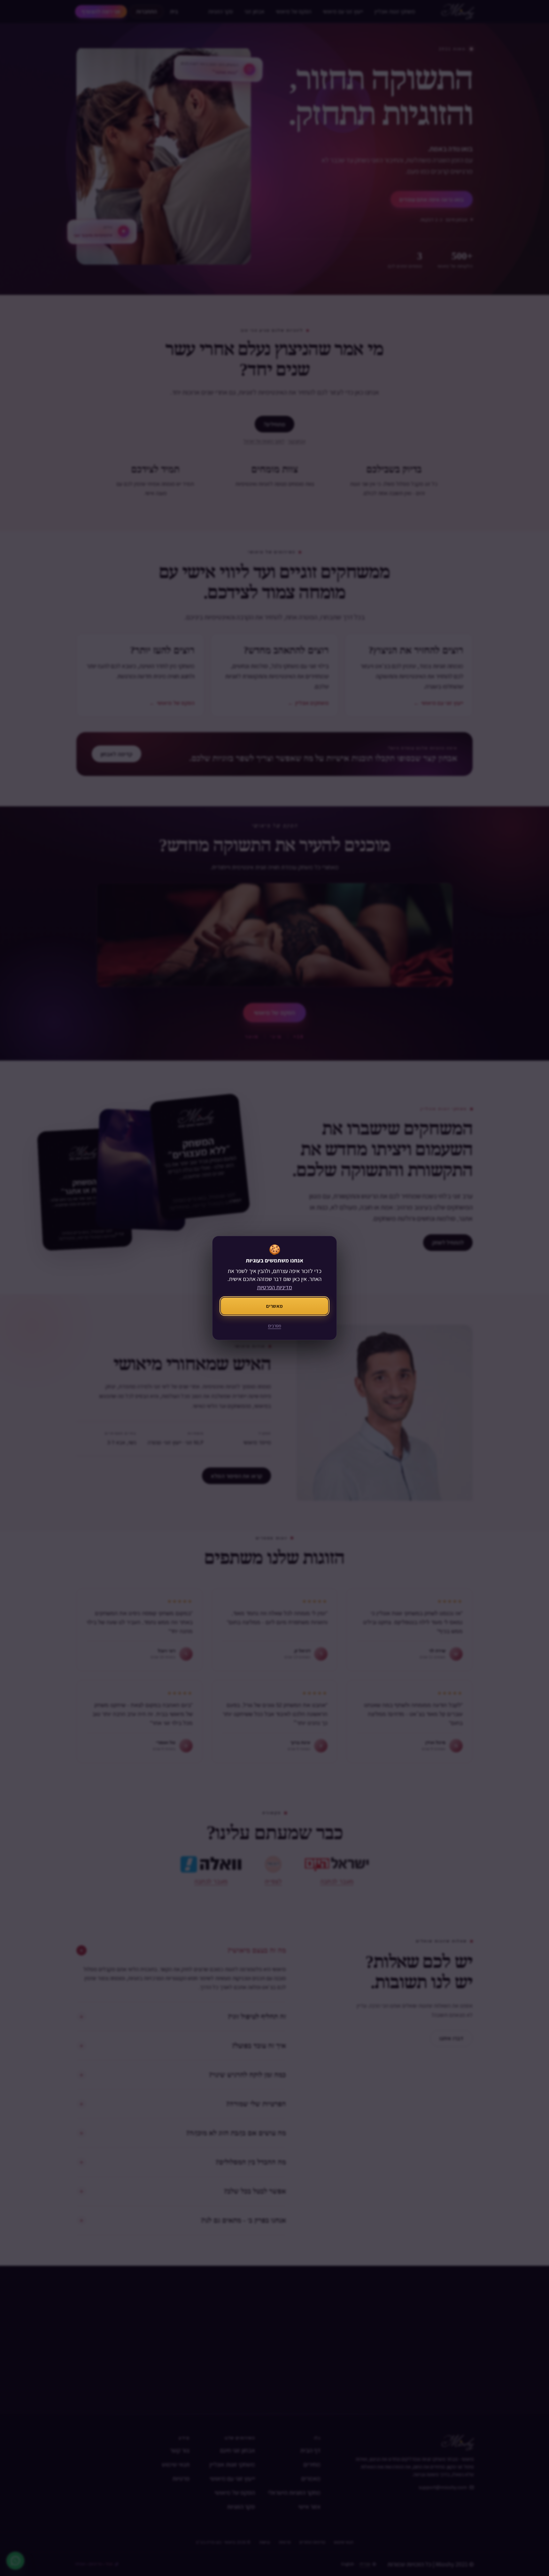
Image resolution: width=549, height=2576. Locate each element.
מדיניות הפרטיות (274, 1287)
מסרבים (275, 1326)
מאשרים (274, 1306)
